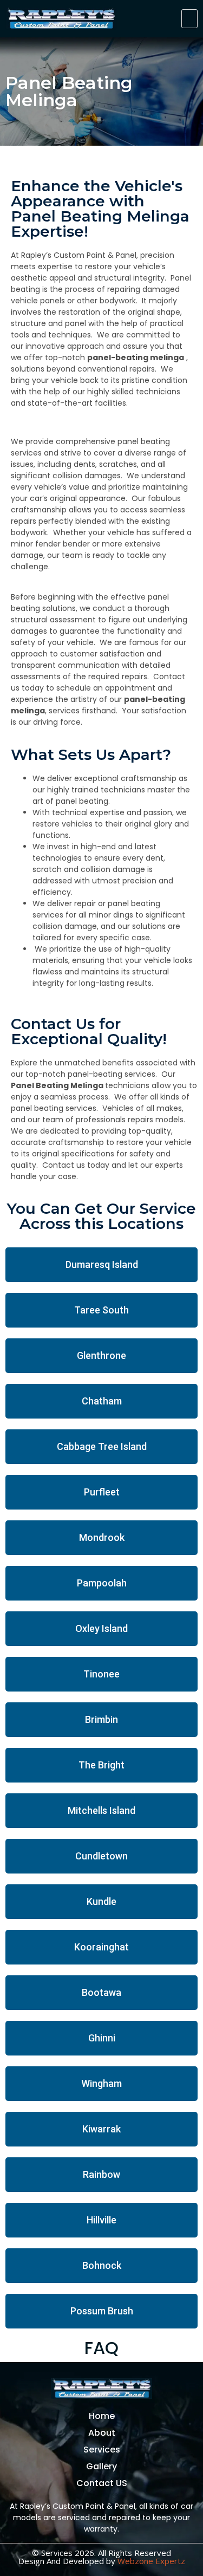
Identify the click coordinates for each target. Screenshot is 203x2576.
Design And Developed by (102, 2561)
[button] (189, 19)
